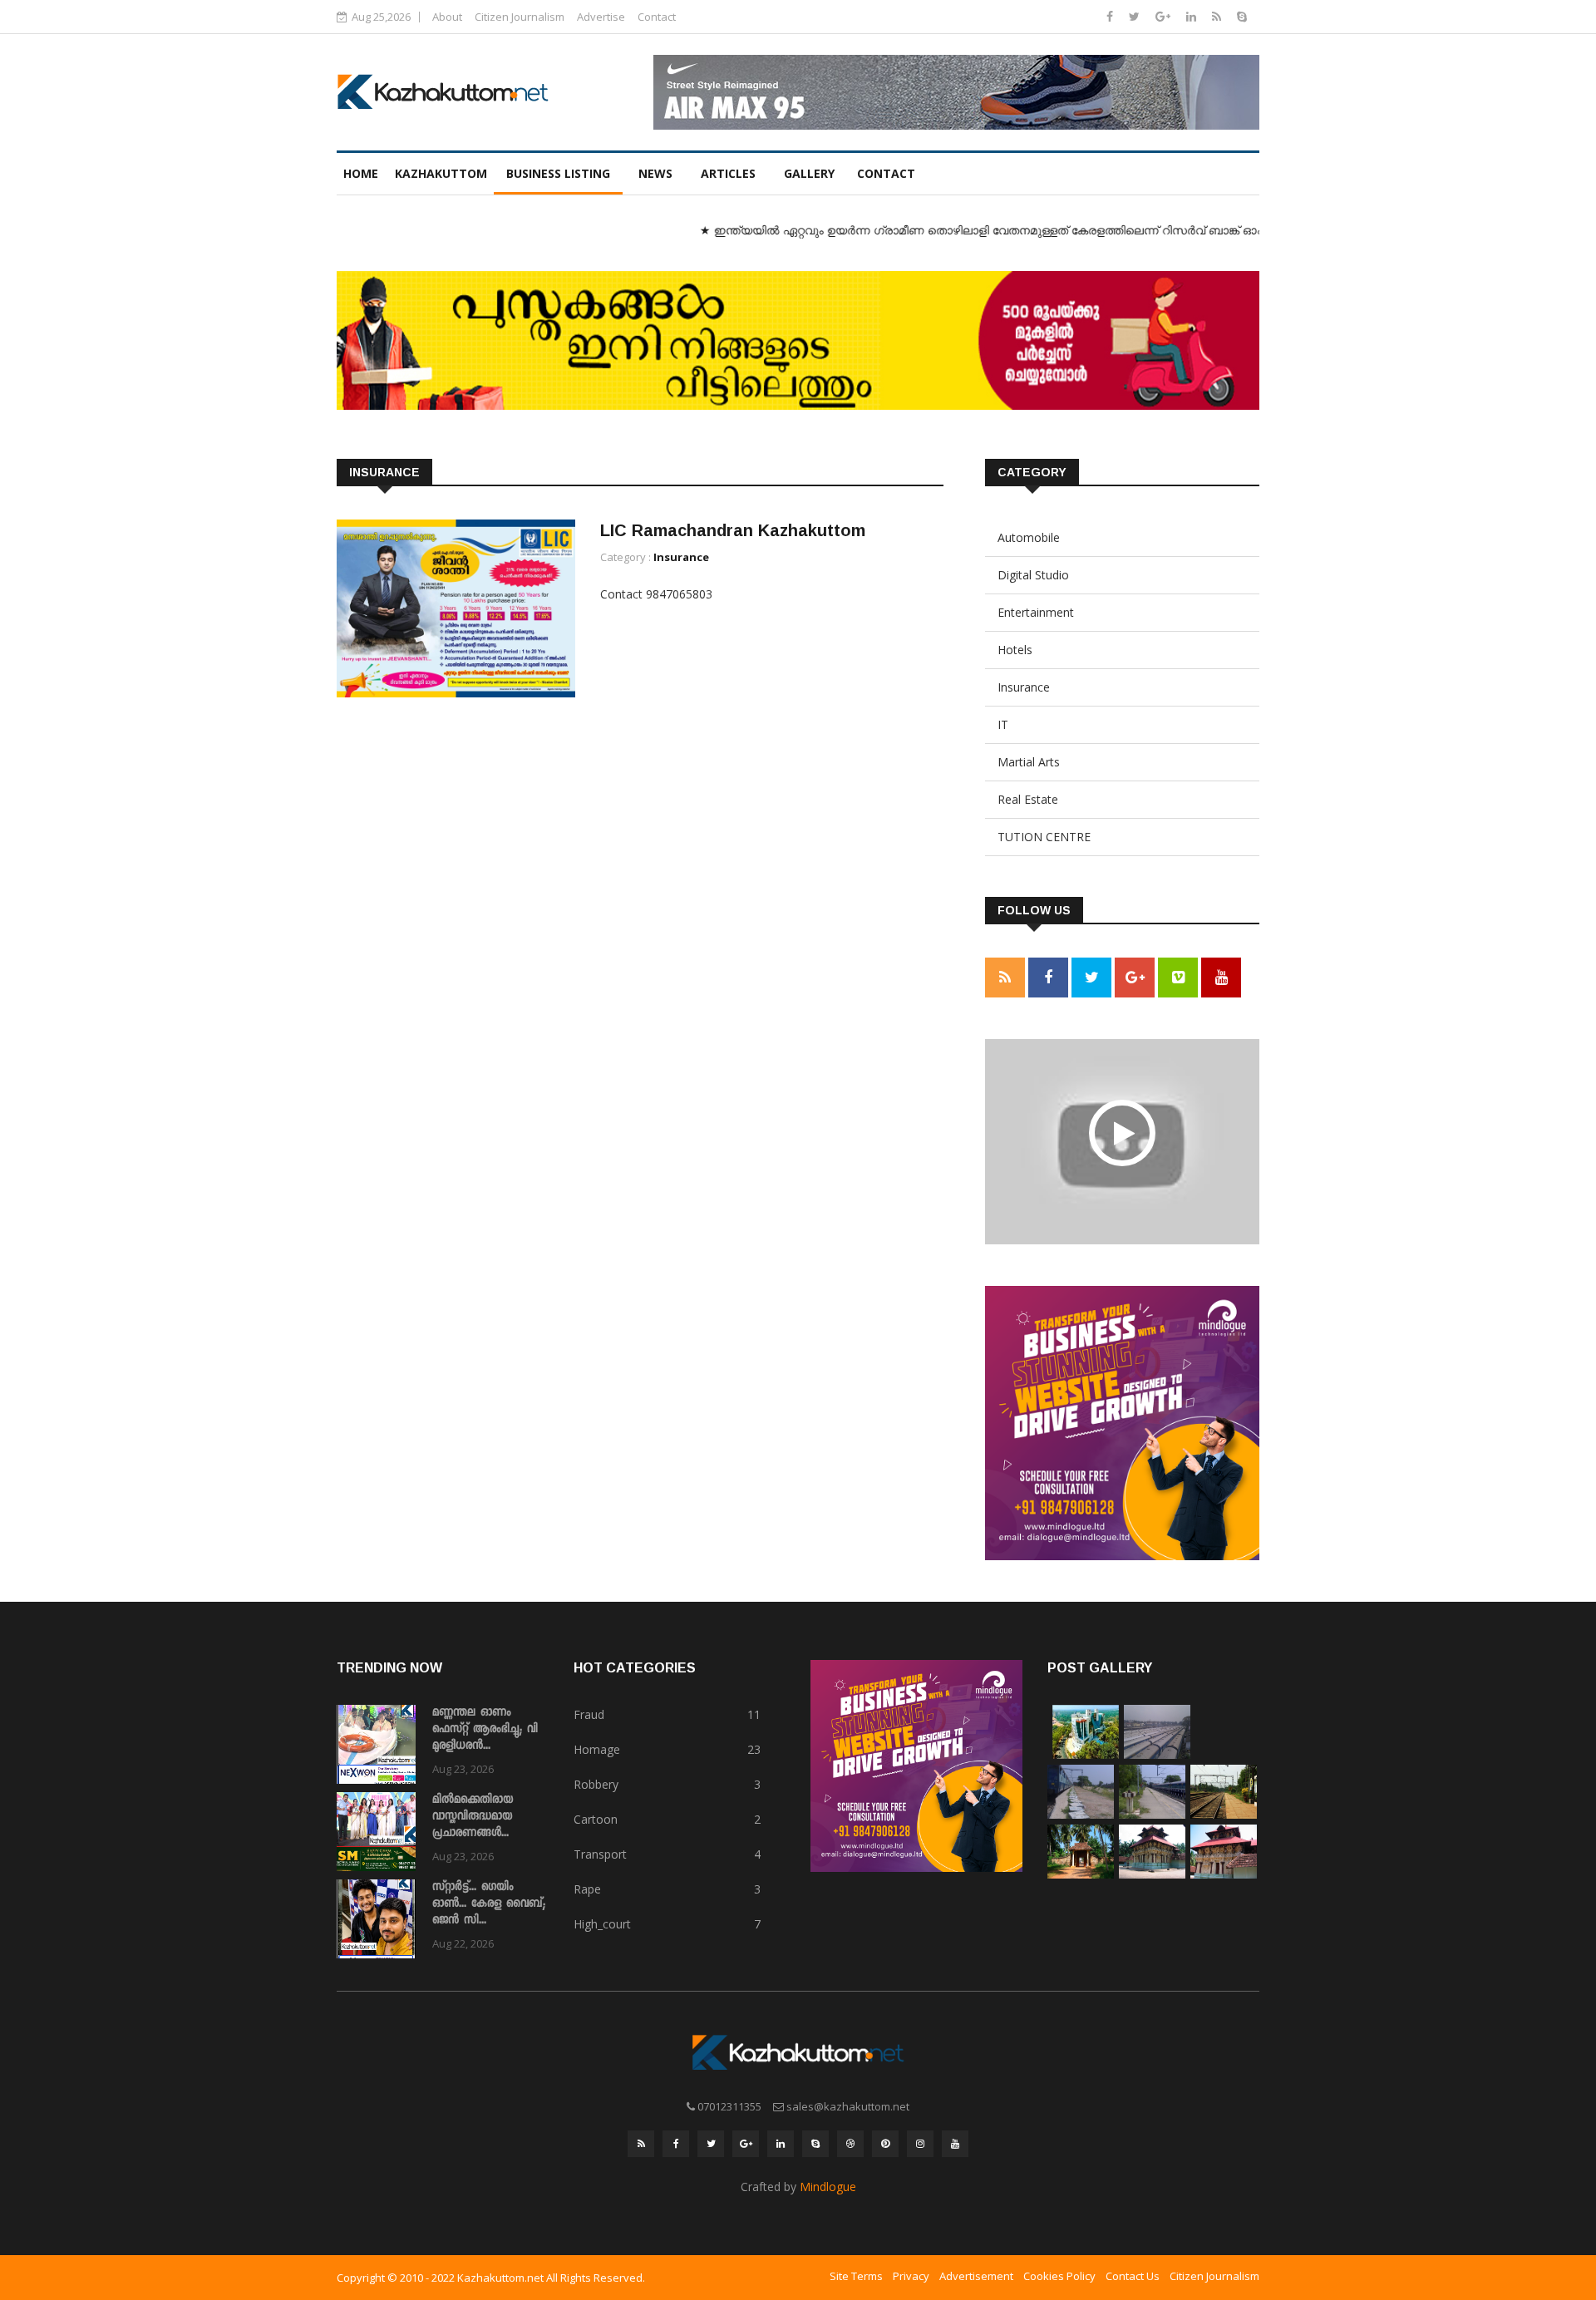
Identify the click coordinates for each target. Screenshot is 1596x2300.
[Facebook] (1111, 16)
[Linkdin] (1193, 16)
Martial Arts (1029, 762)
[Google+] (1165, 16)
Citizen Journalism (520, 17)
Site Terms (856, 2276)
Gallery (809, 173)
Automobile (1029, 537)
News (655, 173)
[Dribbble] (850, 2144)
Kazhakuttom (441, 173)
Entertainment (1036, 612)
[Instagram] (920, 2144)
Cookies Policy (1059, 2276)
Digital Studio (1033, 575)
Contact (657, 17)
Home (361, 173)
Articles (728, 173)
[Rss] (1218, 16)
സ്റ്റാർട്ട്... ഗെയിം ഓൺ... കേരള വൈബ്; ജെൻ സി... (489, 1904)
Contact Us (1133, 2276)
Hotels (1015, 650)
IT (1003, 724)
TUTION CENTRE (1044, 837)
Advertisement (976, 2276)
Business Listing (558, 173)
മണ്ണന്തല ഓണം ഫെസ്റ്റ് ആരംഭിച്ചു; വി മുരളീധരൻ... (485, 1730)
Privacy (911, 2276)
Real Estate (1028, 799)
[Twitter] (1136, 16)
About (447, 17)
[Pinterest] (885, 2144)
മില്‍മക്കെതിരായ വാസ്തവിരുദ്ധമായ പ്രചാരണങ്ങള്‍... (473, 1817)
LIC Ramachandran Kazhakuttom (733, 530)
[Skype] (1242, 16)
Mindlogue (828, 2187)
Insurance (681, 557)
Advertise (601, 17)
